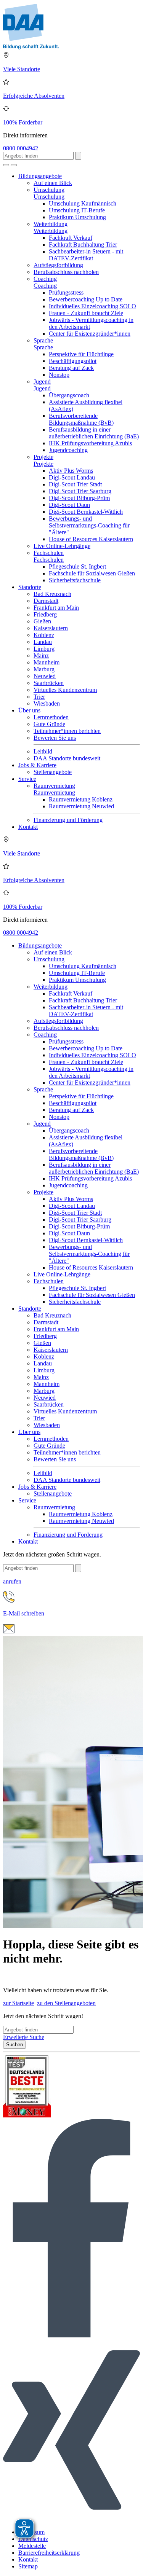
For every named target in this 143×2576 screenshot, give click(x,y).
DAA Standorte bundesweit (67, 758)
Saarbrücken (49, 683)
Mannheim (47, 662)
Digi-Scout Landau (72, 477)
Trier (39, 697)
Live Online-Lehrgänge (62, 546)
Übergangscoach (69, 395)
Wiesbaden (47, 703)
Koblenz (44, 635)
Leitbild (43, 751)
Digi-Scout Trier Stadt (75, 484)
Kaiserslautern (51, 628)
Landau (43, 642)
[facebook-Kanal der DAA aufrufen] (71, 2335)
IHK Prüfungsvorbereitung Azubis (90, 443)
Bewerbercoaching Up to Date (86, 299)
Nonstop (59, 375)
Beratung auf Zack (71, 368)
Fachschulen (49, 553)
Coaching (45, 279)
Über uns (29, 710)
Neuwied (45, 676)
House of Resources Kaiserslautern (91, 539)
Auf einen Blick (53, 183)
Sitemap (28, 2566)
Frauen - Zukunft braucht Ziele (86, 313)
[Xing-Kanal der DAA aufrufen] (71, 2519)
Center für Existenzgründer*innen (90, 334)
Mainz (41, 656)
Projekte (43, 457)
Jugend (42, 382)
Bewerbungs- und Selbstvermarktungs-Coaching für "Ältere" (89, 525)
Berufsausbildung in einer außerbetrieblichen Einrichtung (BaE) (94, 433)
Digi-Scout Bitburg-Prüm (79, 498)
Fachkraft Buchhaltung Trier (83, 245)
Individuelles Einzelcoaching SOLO (92, 306)
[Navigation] (14, 165)
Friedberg (45, 614)
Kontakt (28, 827)
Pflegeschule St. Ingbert (77, 566)
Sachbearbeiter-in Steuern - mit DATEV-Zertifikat (86, 255)
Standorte (30, 587)
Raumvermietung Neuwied (81, 806)
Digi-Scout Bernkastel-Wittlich (86, 512)
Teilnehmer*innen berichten (67, 731)
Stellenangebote (53, 772)
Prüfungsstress (66, 292)
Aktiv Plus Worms (71, 471)
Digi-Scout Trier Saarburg (80, 491)
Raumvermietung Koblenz (81, 799)
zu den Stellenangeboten (66, 2003)
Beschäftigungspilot (73, 361)
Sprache (43, 340)
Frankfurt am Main (56, 608)
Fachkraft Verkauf (71, 238)
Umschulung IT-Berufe (77, 210)
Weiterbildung (51, 224)
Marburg (44, 669)
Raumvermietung (54, 786)
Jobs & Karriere (37, 765)
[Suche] (6, 165)
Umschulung (49, 190)
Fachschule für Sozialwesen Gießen (92, 573)
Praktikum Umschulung (77, 217)
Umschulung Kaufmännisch (83, 203)
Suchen (14, 2045)
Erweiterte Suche (24, 2037)
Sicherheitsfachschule (75, 580)
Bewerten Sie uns (55, 738)
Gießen (42, 621)
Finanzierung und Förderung (68, 820)
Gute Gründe (49, 724)
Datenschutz (33, 2539)
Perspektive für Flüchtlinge (81, 354)
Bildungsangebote (40, 176)
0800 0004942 (21, 148)
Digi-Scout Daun (69, 505)
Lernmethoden (51, 717)
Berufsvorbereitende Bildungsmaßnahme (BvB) (81, 419)
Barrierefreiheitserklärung (49, 2553)
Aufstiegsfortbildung (58, 265)
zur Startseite (18, 2003)
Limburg (44, 649)
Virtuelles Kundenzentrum (65, 690)
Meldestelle (32, 2546)
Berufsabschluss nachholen (66, 272)
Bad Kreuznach (52, 594)
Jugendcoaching (68, 450)
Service (27, 779)
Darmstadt (46, 601)
